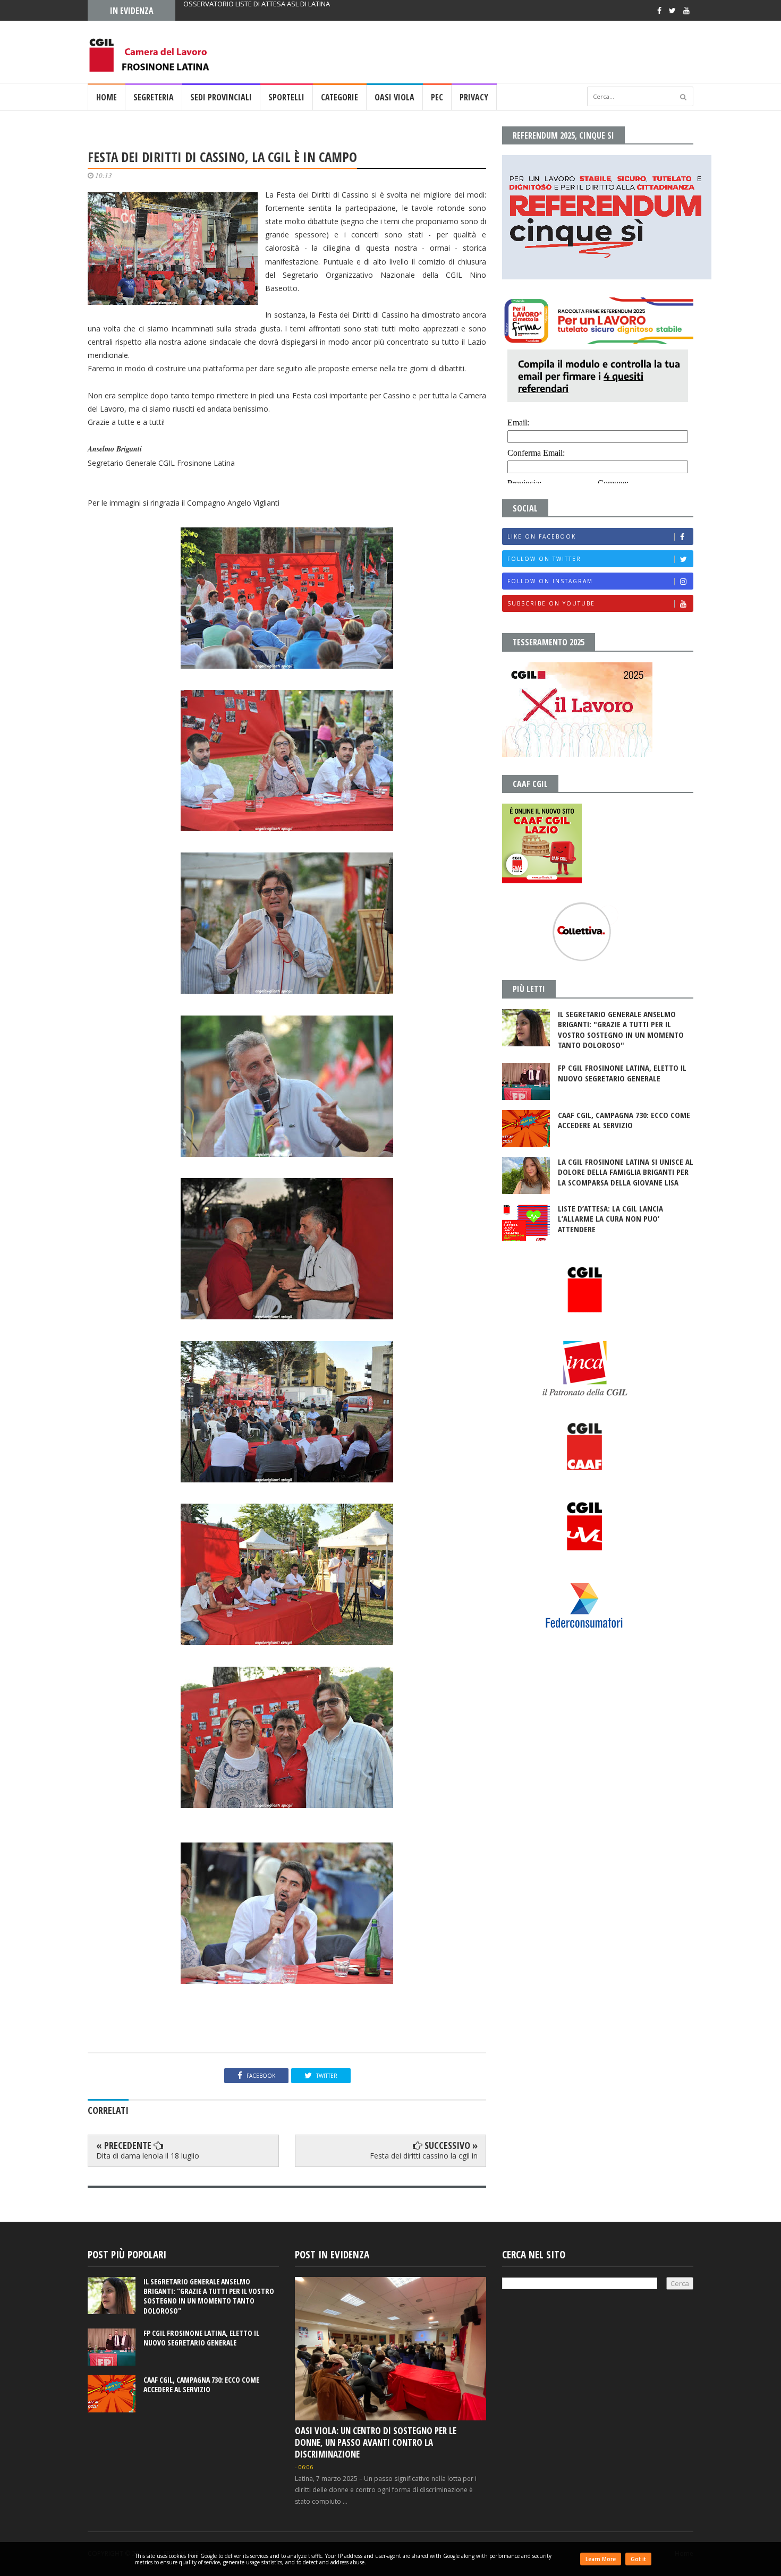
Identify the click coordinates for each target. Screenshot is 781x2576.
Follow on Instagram (550, 581)
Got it (638, 2559)
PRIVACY (474, 97)
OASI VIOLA (394, 97)
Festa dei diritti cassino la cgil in (424, 2156)
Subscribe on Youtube (551, 603)
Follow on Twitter (544, 559)
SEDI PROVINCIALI (221, 97)
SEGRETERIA (154, 97)
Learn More (601, 2559)
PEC (437, 97)
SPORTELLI (286, 97)
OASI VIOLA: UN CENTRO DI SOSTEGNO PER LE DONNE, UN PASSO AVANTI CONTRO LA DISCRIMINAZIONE (376, 2442)
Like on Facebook (542, 536)
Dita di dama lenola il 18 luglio (148, 2156)
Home (107, 97)
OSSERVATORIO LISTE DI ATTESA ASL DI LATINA (257, 10)
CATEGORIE (339, 97)
